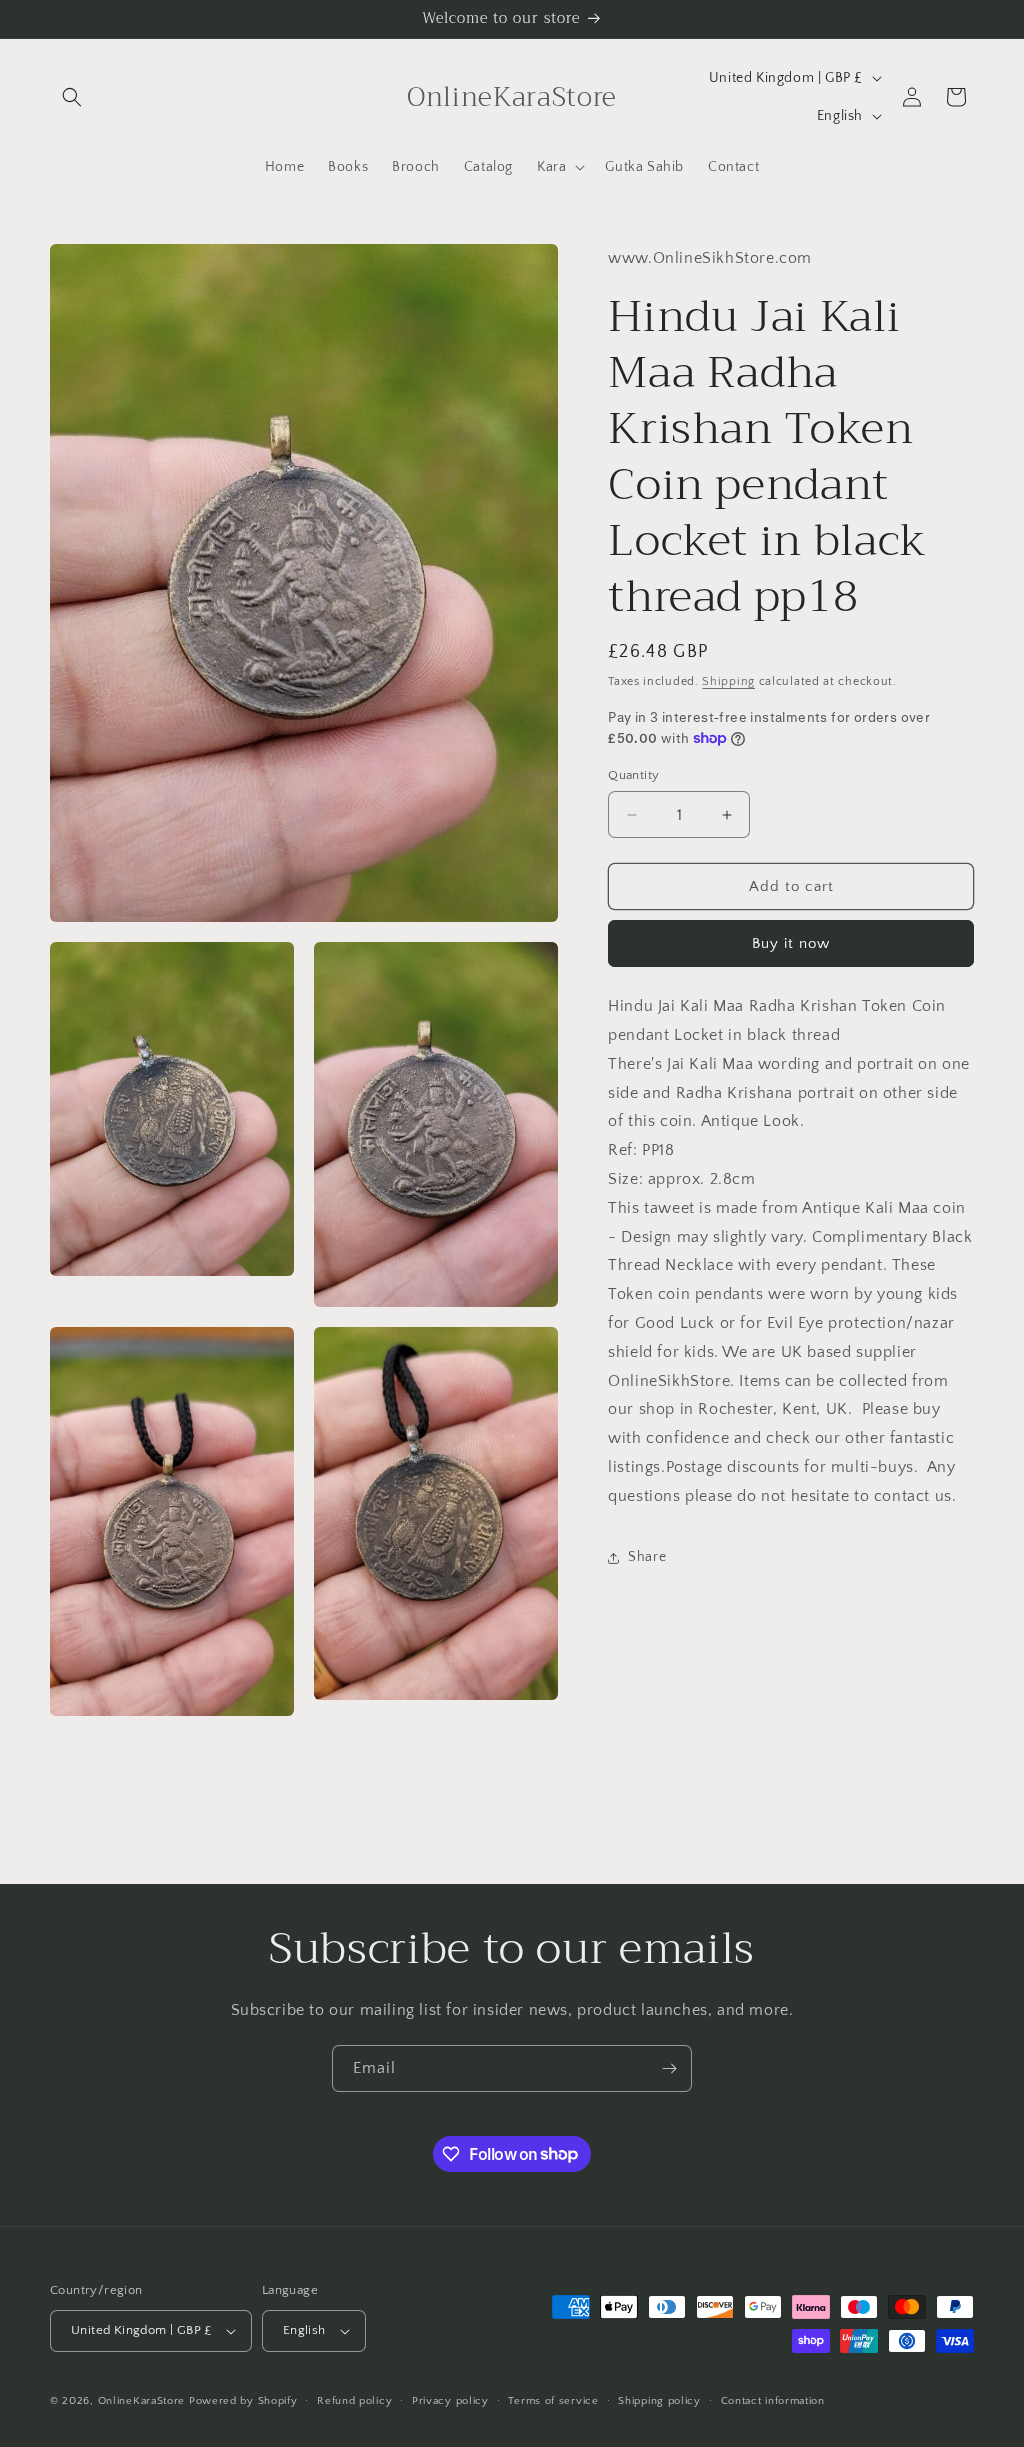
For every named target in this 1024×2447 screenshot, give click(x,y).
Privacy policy (450, 2401)
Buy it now (791, 943)
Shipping (728, 681)
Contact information (773, 2401)
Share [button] (647, 1557)
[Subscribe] (669, 2068)
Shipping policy (659, 2401)
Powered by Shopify (243, 2401)
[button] (72, 97)
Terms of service (553, 2401)
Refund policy (354, 2401)
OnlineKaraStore (142, 2401)
